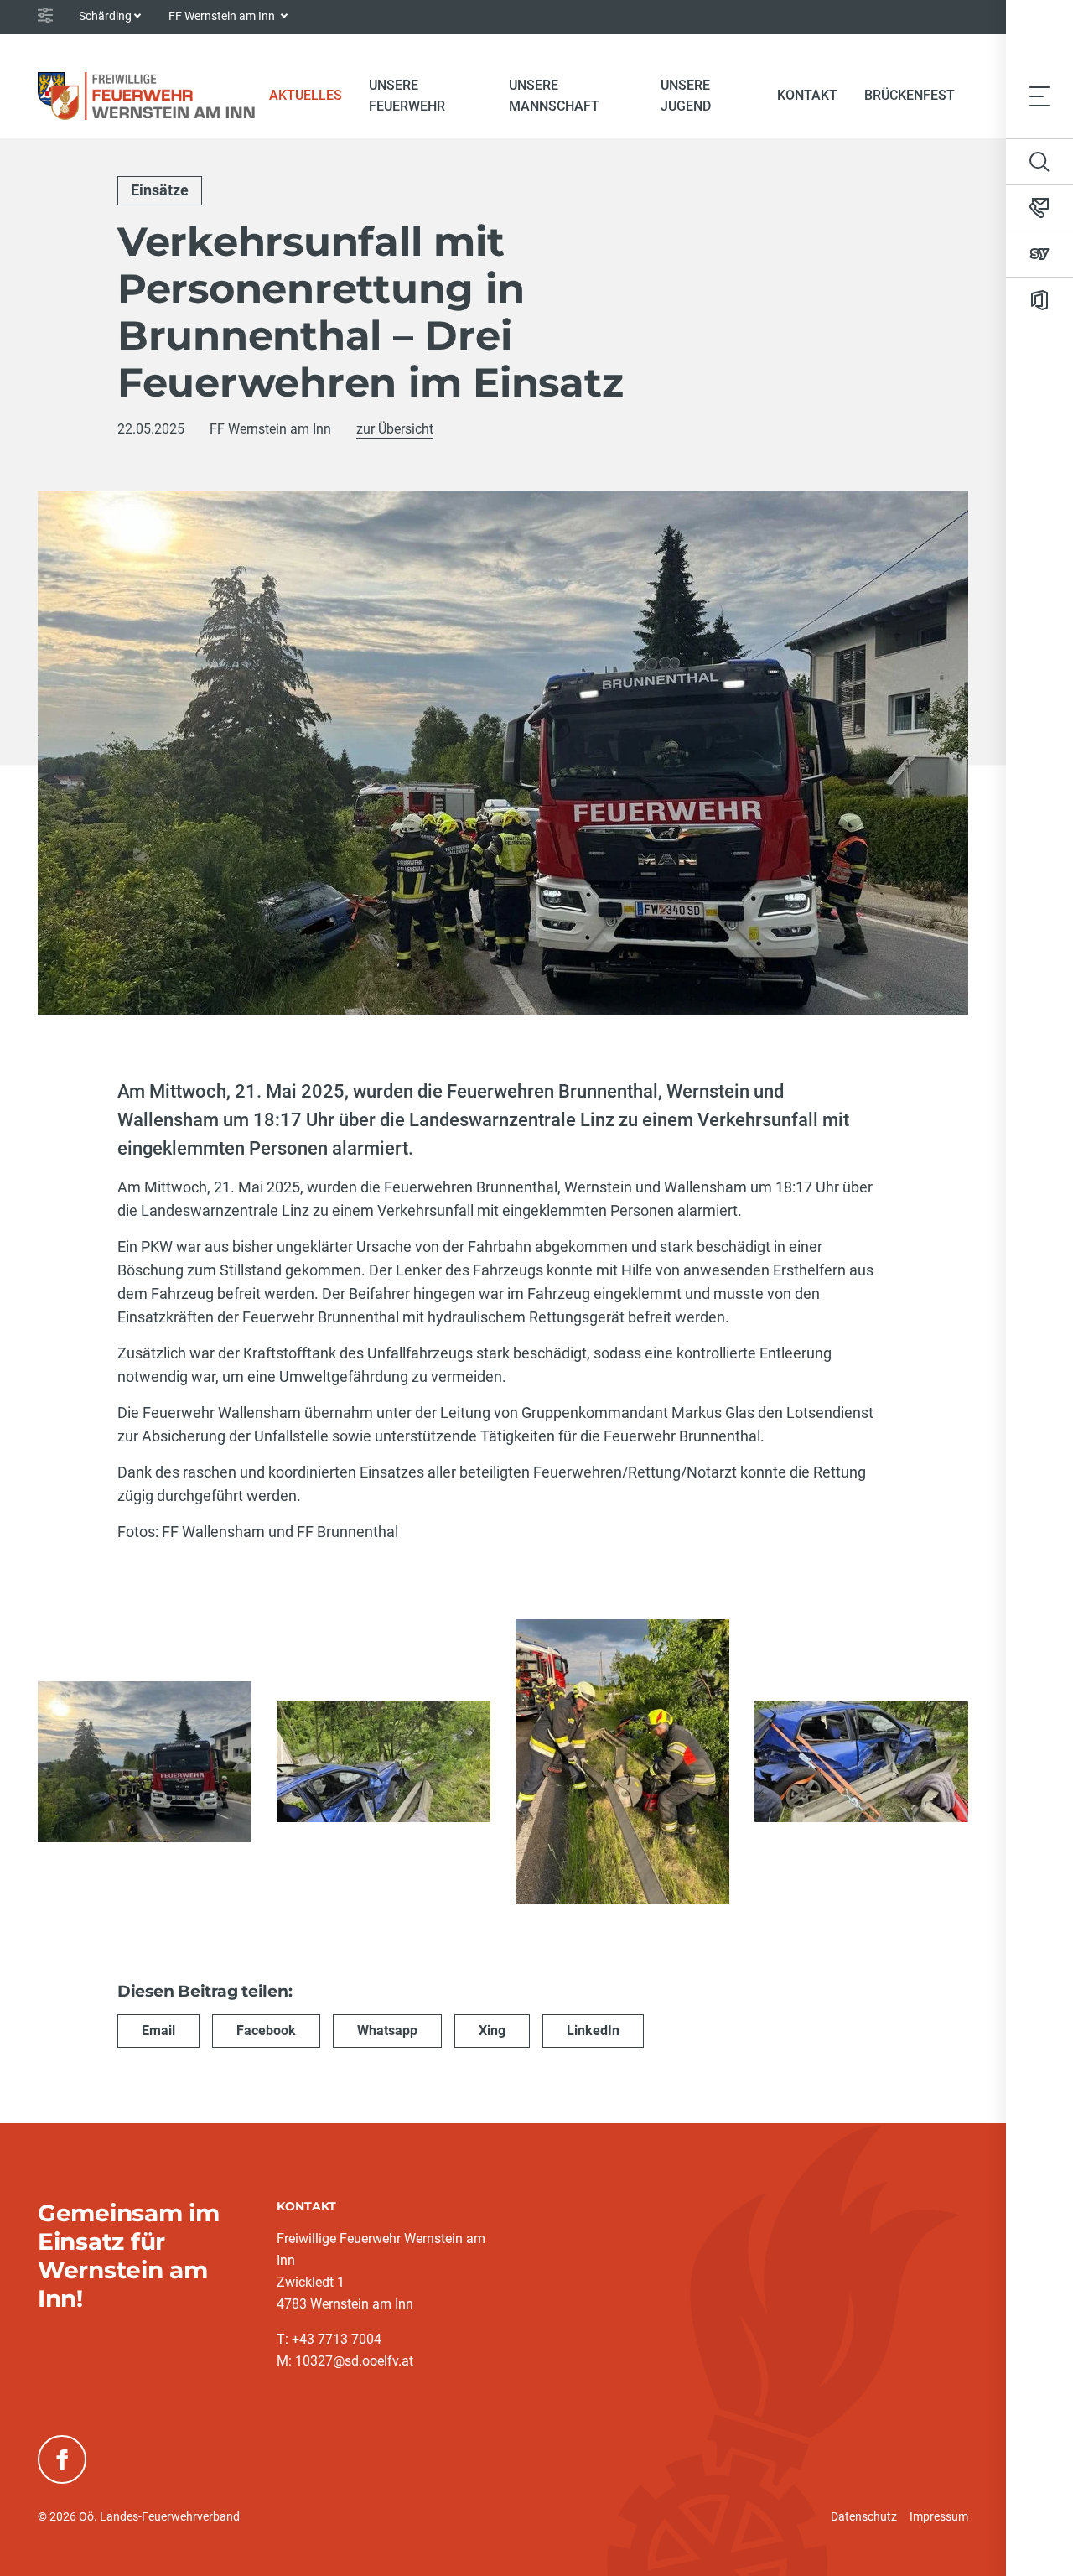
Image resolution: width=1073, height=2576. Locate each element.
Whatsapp (387, 2031)
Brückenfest (910, 95)
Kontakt (807, 95)
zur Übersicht (395, 429)
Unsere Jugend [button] (686, 96)
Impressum (939, 2516)
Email (158, 2031)
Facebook (266, 2031)
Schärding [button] (105, 16)
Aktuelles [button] (306, 95)
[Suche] (1039, 162)
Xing (492, 2031)
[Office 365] (1039, 300)
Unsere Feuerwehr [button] (407, 96)
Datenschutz (864, 2516)
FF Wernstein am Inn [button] (223, 16)
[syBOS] (1039, 254)
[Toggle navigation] (1039, 96)
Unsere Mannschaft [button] (554, 96)
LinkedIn (593, 2031)
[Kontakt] (1039, 208)
